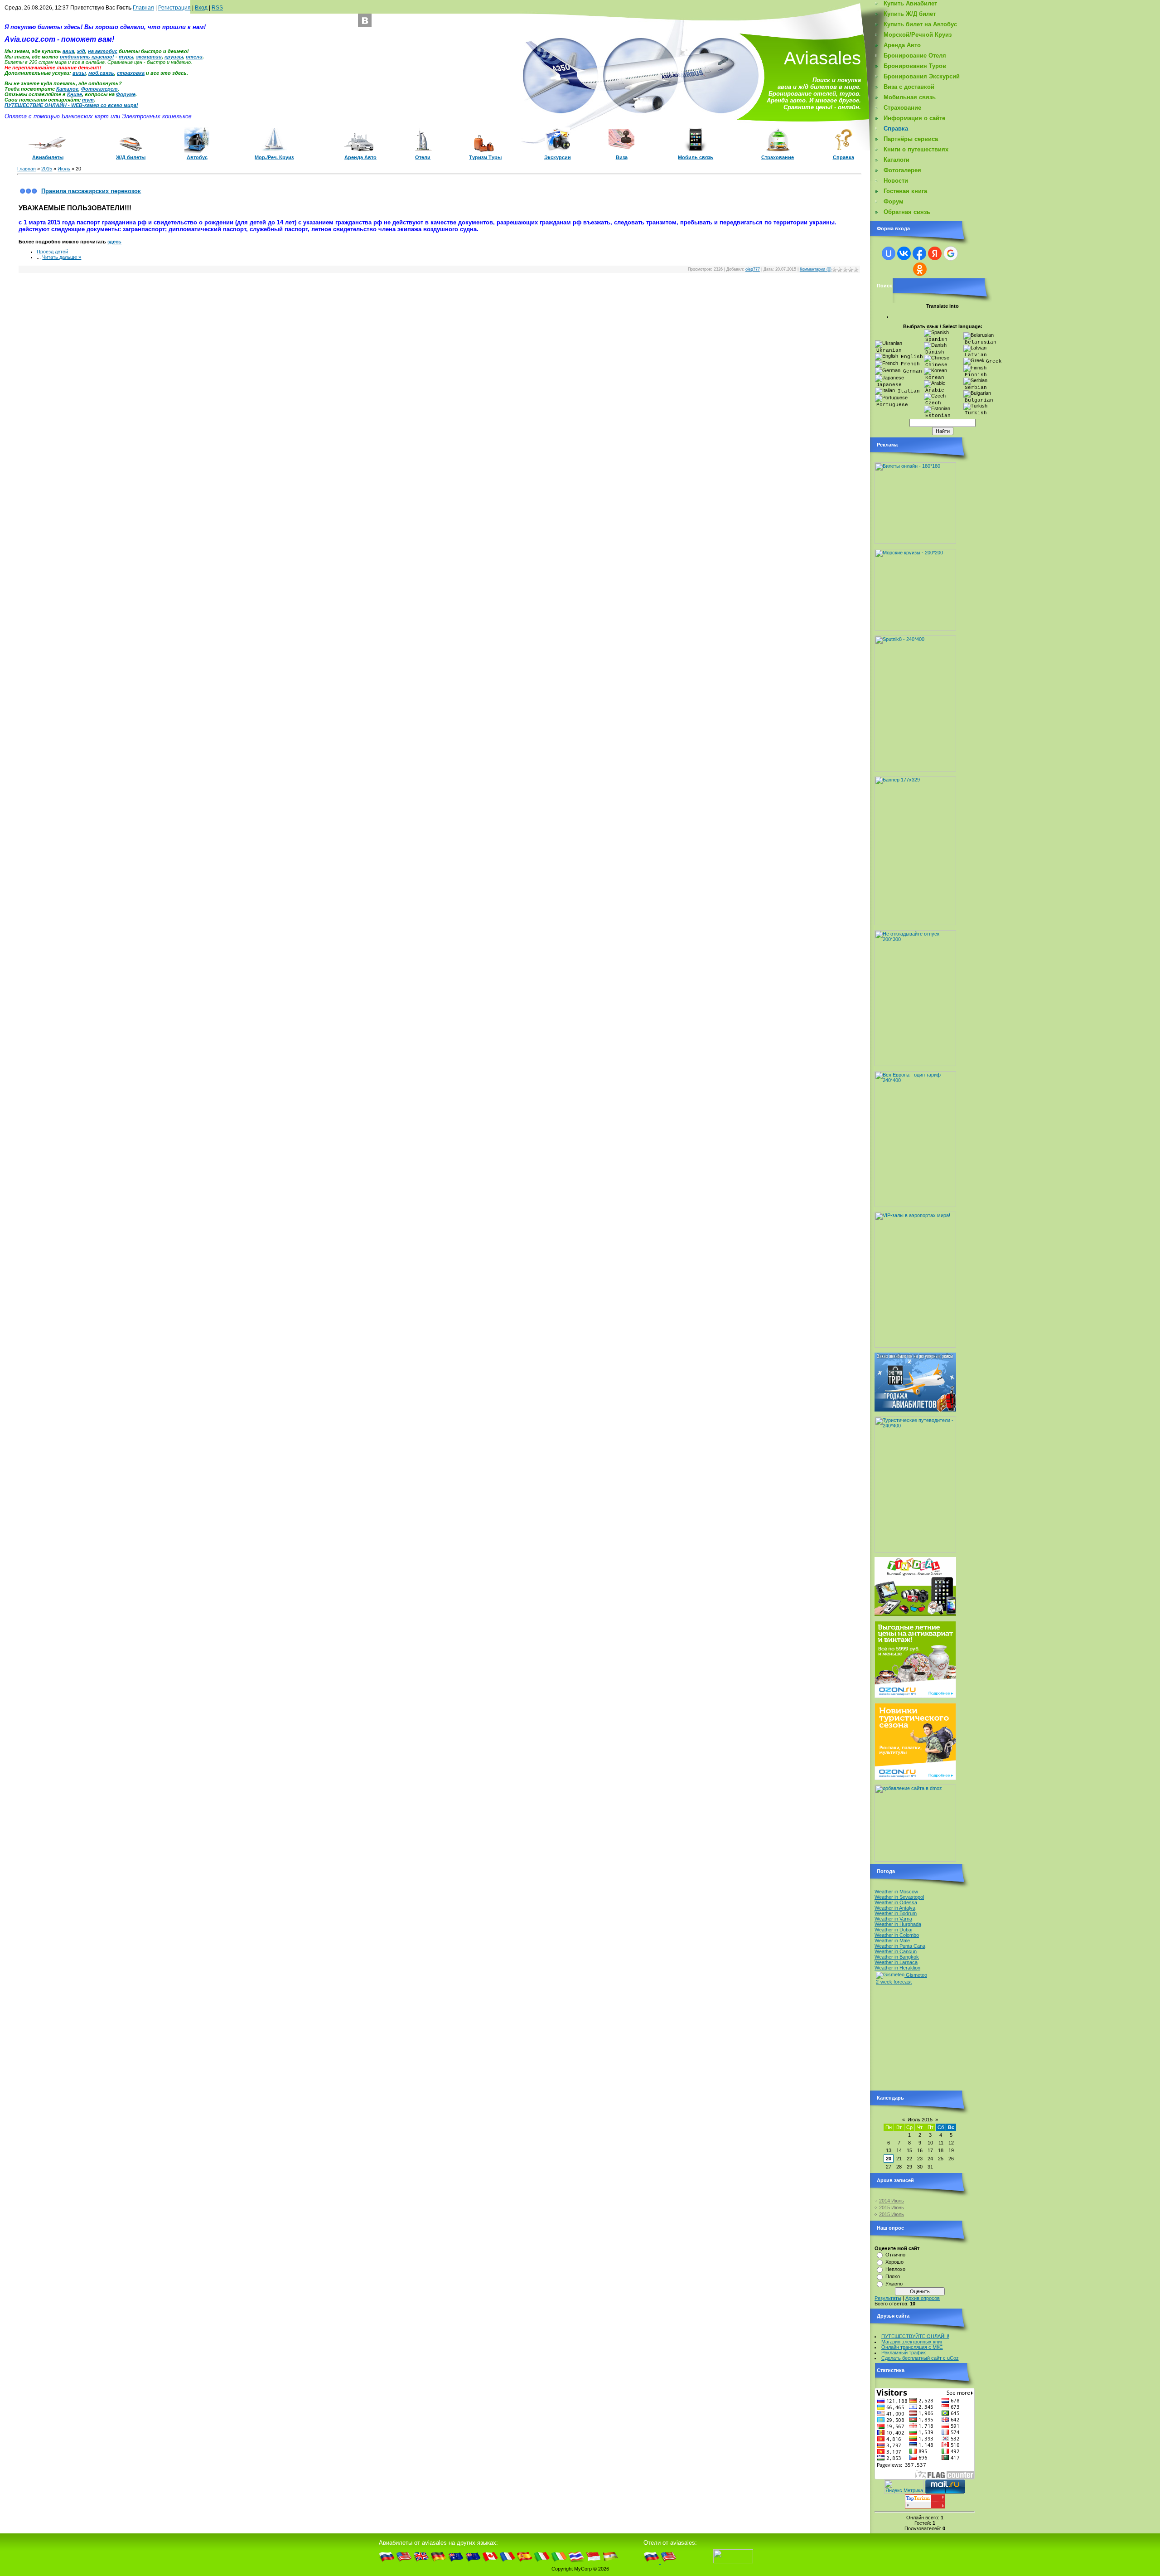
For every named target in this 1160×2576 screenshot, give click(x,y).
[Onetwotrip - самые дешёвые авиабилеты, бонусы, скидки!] (915, 1410)
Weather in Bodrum (896, 1913)
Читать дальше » (62, 257)
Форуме (126, 94)
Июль (64, 169)
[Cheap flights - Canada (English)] (490, 2562)
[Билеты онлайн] (915, 542)
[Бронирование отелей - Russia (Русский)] (652, 2562)
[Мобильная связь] (696, 151)
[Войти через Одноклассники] (920, 269)
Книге (75, 94)
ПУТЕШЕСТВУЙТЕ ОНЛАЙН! (915, 2336)
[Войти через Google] (951, 253)
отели (194, 57)
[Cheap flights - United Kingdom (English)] (421, 2562)
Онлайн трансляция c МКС (912, 2347)
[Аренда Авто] (360, 150)
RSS (217, 8)
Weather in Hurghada (898, 1924)
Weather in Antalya (895, 1908)
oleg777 (753, 269)
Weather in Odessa (896, 1902)
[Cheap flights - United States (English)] (404, 2562)
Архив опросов (923, 2298)
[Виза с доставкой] (621, 149)
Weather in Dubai (893, 1930)
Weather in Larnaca (896, 1962)
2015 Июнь (892, 2207)
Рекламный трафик (904, 2353)
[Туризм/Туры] (485, 150)
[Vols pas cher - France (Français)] (507, 2562)
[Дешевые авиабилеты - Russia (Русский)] (387, 2562)
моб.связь (101, 73)
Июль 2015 (920, 2120)
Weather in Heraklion (897, 1968)
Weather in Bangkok (897, 1957)
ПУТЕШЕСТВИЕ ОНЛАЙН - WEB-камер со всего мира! (71, 105)
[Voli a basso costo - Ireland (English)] (559, 2562)
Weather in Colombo (897, 1935)
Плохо (893, 2276)
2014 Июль (892, 2201)
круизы (174, 57)
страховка (131, 73)
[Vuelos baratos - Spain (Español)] (524, 2562)
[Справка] (843, 150)
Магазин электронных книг (912, 2342)
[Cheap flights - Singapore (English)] (593, 2562)
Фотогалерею (99, 89)
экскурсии (149, 57)
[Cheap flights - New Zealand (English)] (473, 2562)
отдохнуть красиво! (87, 57)
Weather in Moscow (896, 1892)
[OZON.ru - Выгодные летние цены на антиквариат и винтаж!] (915, 1696)
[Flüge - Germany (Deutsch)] (438, 2562)
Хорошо (894, 2262)
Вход (201, 8)
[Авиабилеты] (48, 150)
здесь (114, 242)
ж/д (81, 51)
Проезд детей (52, 252)
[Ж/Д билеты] (131, 150)
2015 (47, 169)
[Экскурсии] (558, 150)
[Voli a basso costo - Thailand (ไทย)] (576, 2562)
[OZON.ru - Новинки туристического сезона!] (915, 1778)
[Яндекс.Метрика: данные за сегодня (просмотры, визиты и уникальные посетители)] (904, 2486)
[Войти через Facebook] (919, 253)
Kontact (365, 20)
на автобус (103, 51)
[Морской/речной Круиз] (274, 150)
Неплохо (895, 2269)
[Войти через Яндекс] (935, 253)
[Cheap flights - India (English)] (611, 2562)
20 (889, 2159)
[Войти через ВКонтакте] (904, 253)
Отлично (895, 2255)
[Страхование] (778, 151)
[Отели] (423, 150)
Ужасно (894, 2284)
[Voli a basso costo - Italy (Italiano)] (542, 2562)
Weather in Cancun (896, 1951)
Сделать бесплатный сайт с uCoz (920, 2358)
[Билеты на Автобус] (197, 151)
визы (79, 73)
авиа (68, 51)
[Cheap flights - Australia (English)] (456, 2562)
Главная (143, 8)
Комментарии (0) (816, 269)
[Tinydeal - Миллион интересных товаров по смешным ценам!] (915, 1614)
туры (126, 57)
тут (88, 100)
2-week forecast (894, 1982)
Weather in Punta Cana (900, 1946)
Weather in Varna (893, 1919)
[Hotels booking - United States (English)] (669, 2562)
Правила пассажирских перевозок (91, 191)
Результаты (888, 2298)
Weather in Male (892, 1940)
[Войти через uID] (889, 253)
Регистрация (174, 8)
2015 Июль (892, 2214)
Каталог (67, 89)
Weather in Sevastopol (899, 1897)
